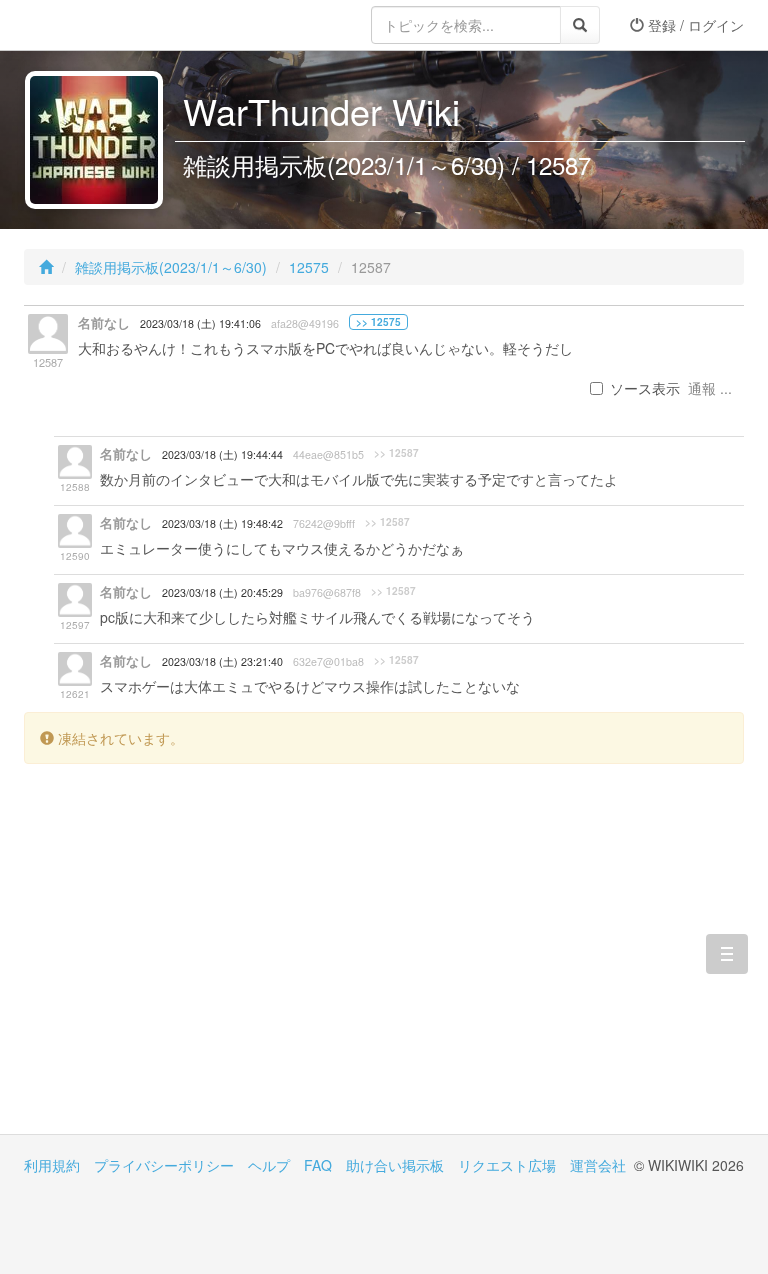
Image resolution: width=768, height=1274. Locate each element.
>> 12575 (378, 322)
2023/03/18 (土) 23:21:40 (222, 661)
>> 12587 (396, 453)
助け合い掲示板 (395, 1165)
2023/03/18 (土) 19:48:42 (222, 523)
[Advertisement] (204, 964)
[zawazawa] (104, 25)
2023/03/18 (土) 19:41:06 (200, 323)
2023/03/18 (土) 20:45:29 (222, 592)
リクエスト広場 (507, 1165)
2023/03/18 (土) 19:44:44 (222, 454)
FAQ (318, 1165)
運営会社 (598, 1165)
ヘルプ (269, 1165)
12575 (309, 267)
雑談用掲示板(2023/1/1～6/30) (171, 267)
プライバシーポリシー (164, 1165)
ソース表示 (645, 388)
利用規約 (52, 1165)
